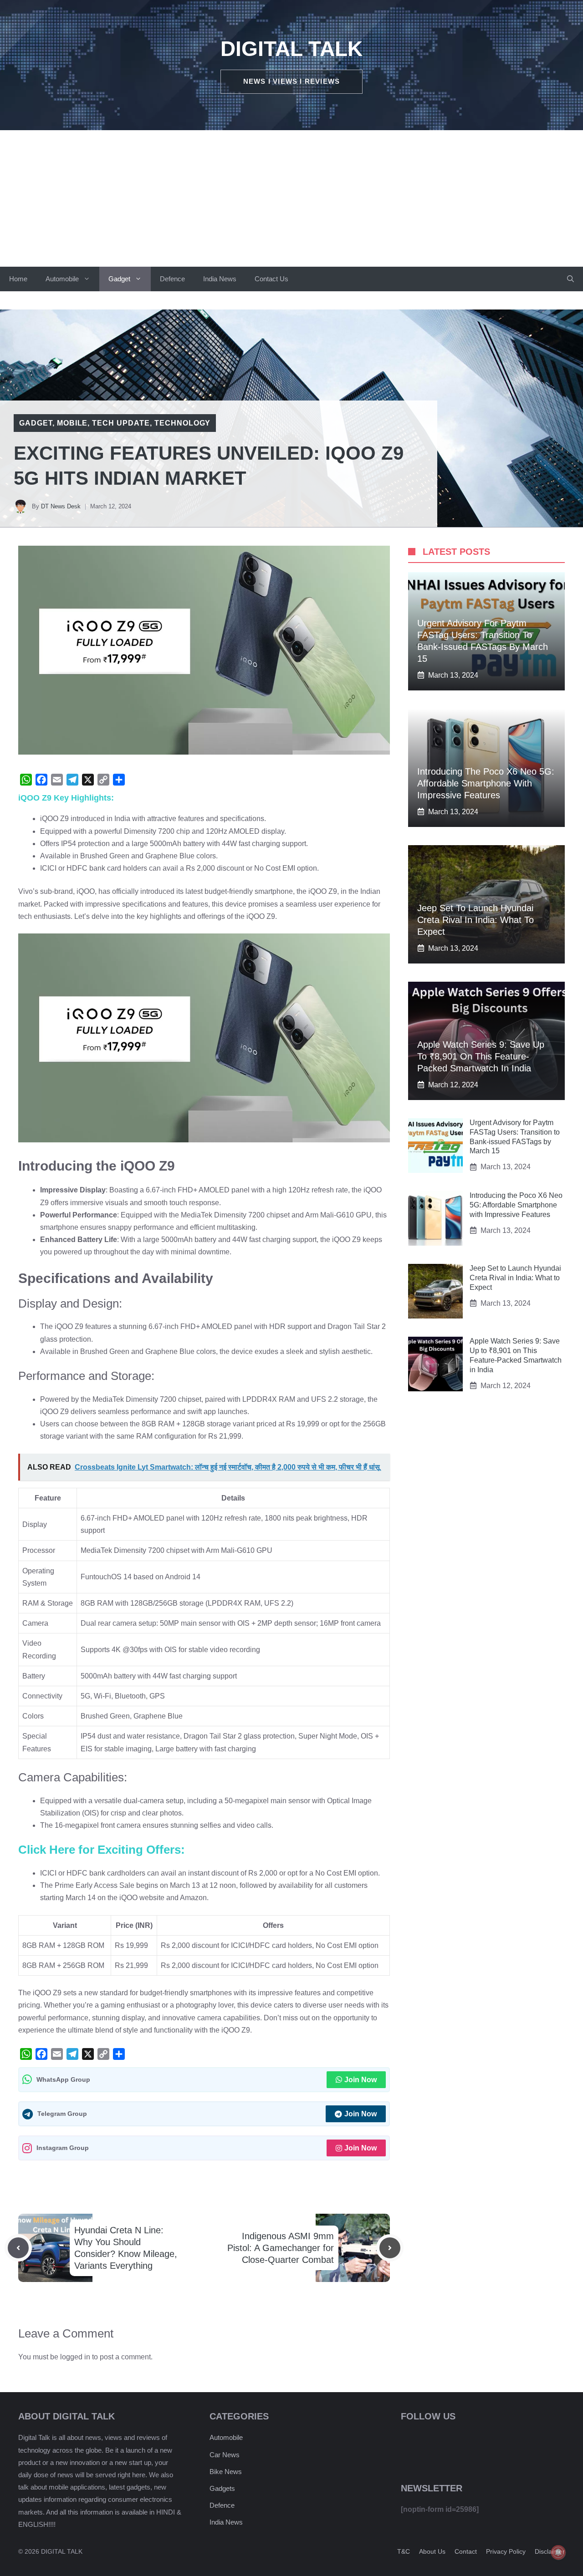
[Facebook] (41, 780)
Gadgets (222, 2488)
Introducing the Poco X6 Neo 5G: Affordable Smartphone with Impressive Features (486, 783)
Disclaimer (550, 2551)
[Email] (57, 780)
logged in (75, 2357)
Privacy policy (506, 2551)
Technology (183, 423)
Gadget (119, 279)
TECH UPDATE (121, 423)
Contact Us (271, 279)
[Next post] (390, 2248)
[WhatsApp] (26, 780)
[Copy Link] (103, 780)
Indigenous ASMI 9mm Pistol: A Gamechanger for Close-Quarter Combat (281, 2248)
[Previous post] (18, 2248)
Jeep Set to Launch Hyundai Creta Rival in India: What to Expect (476, 920)
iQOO (86, 891)
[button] (570, 279)
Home (18, 279)
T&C (404, 2551)
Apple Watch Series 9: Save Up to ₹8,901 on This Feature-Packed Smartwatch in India (481, 1056)
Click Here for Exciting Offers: (102, 1850)
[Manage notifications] (558, 2552)
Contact (466, 2551)
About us (432, 2551)
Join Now (361, 2080)
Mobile (72, 423)
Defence (172, 279)
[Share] (119, 780)
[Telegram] (72, 780)
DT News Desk (61, 506)
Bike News (226, 2472)
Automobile (62, 279)
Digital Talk (291, 49)
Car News (225, 2455)
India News (220, 279)
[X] (88, 780)
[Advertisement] (291, 198)
